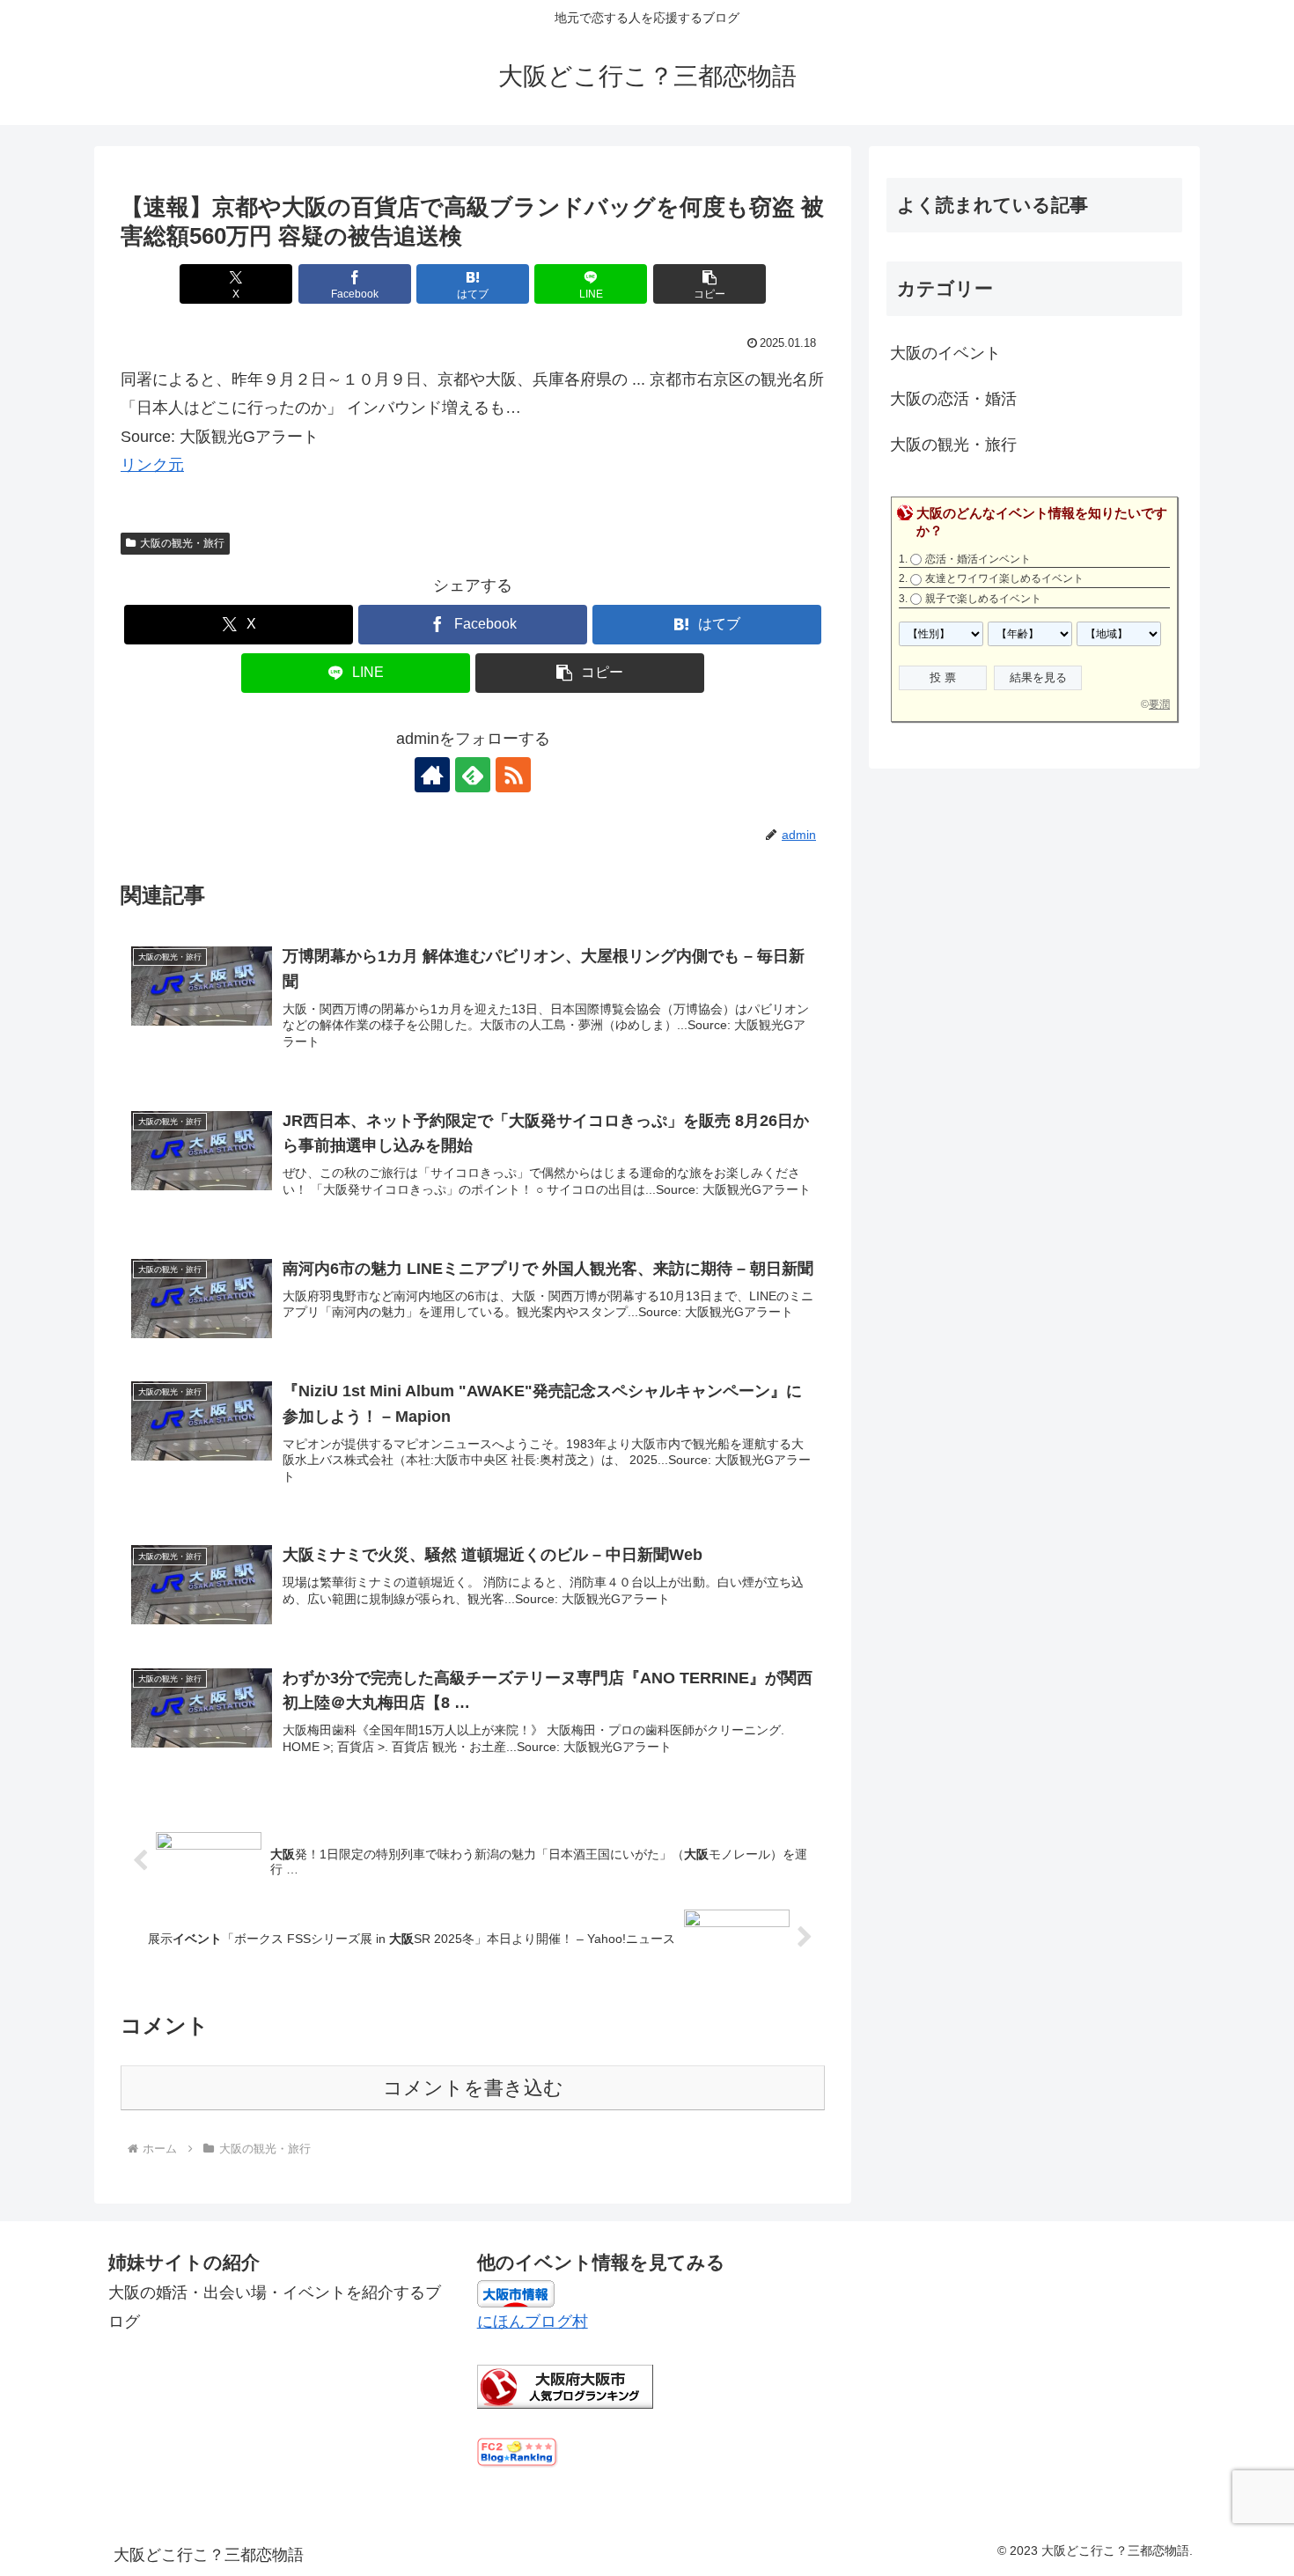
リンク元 (152, 465)
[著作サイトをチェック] (432, 775)
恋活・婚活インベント (978, 559)
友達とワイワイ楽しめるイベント (1004, 578)
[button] (709, 284)
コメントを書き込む (473, 2088)
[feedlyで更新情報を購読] (473, 775)
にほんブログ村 (533, 2322)
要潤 (1159, 704)
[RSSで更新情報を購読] (513, 775)
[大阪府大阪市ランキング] (565, 2386)
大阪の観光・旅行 (182, 543)
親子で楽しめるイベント (983, 599)
